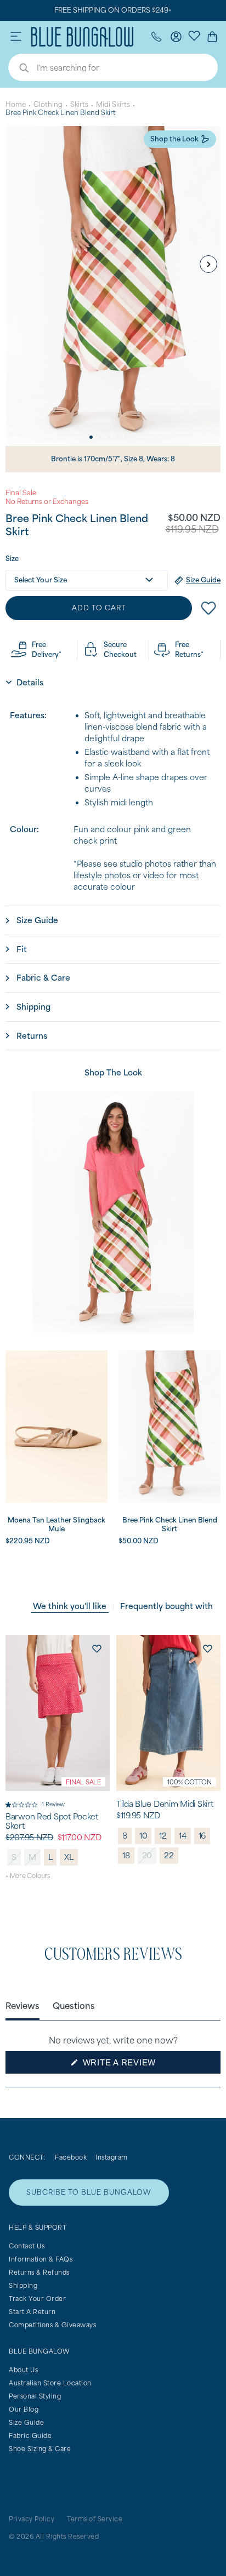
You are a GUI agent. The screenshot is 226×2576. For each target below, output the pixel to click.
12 (163, 1836)
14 (183, 1836)
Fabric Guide (30, 2435)
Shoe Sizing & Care (40, 2449)
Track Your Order (37, 2299)
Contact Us (27, 2246)
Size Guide (26, 2422)
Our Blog (24, 2409)
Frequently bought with (166, 1606)
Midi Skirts (113, 104)
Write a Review (139, 2065)
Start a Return (32, 2312)
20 (147, 1855)
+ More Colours (28, 1876)
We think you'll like (70, 1606)
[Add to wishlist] (97, 1648)
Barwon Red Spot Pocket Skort (52, 1821)
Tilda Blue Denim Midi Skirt (165, 1804)
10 (143, 1836)
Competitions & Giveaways (52, 2325)
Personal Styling (35, 2396)
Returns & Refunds (39, 2272)
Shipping (23, 2285)
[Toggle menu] (16, 37)
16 (202, 1836)
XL (69, 1857)
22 (169, 1855)
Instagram (112, 2157)
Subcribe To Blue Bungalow (89, 2192)
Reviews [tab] (22, 2005)
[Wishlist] (194, 35)
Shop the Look (174, 139)
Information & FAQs (41, 2259)
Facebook (71, 2157)
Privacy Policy (32, 2519)
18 (126, 1855)
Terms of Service (95, 2519)
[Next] (208, 264)
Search (19, 69)
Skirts (79, 104)
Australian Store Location (50, 2383)
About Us (23, 2370)
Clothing (48, 104)
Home (16, 104)
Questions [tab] (74, 2005)
